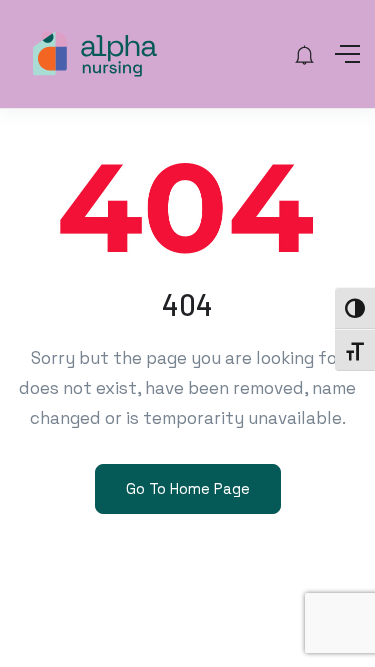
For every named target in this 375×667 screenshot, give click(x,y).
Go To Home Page (188, 488)
